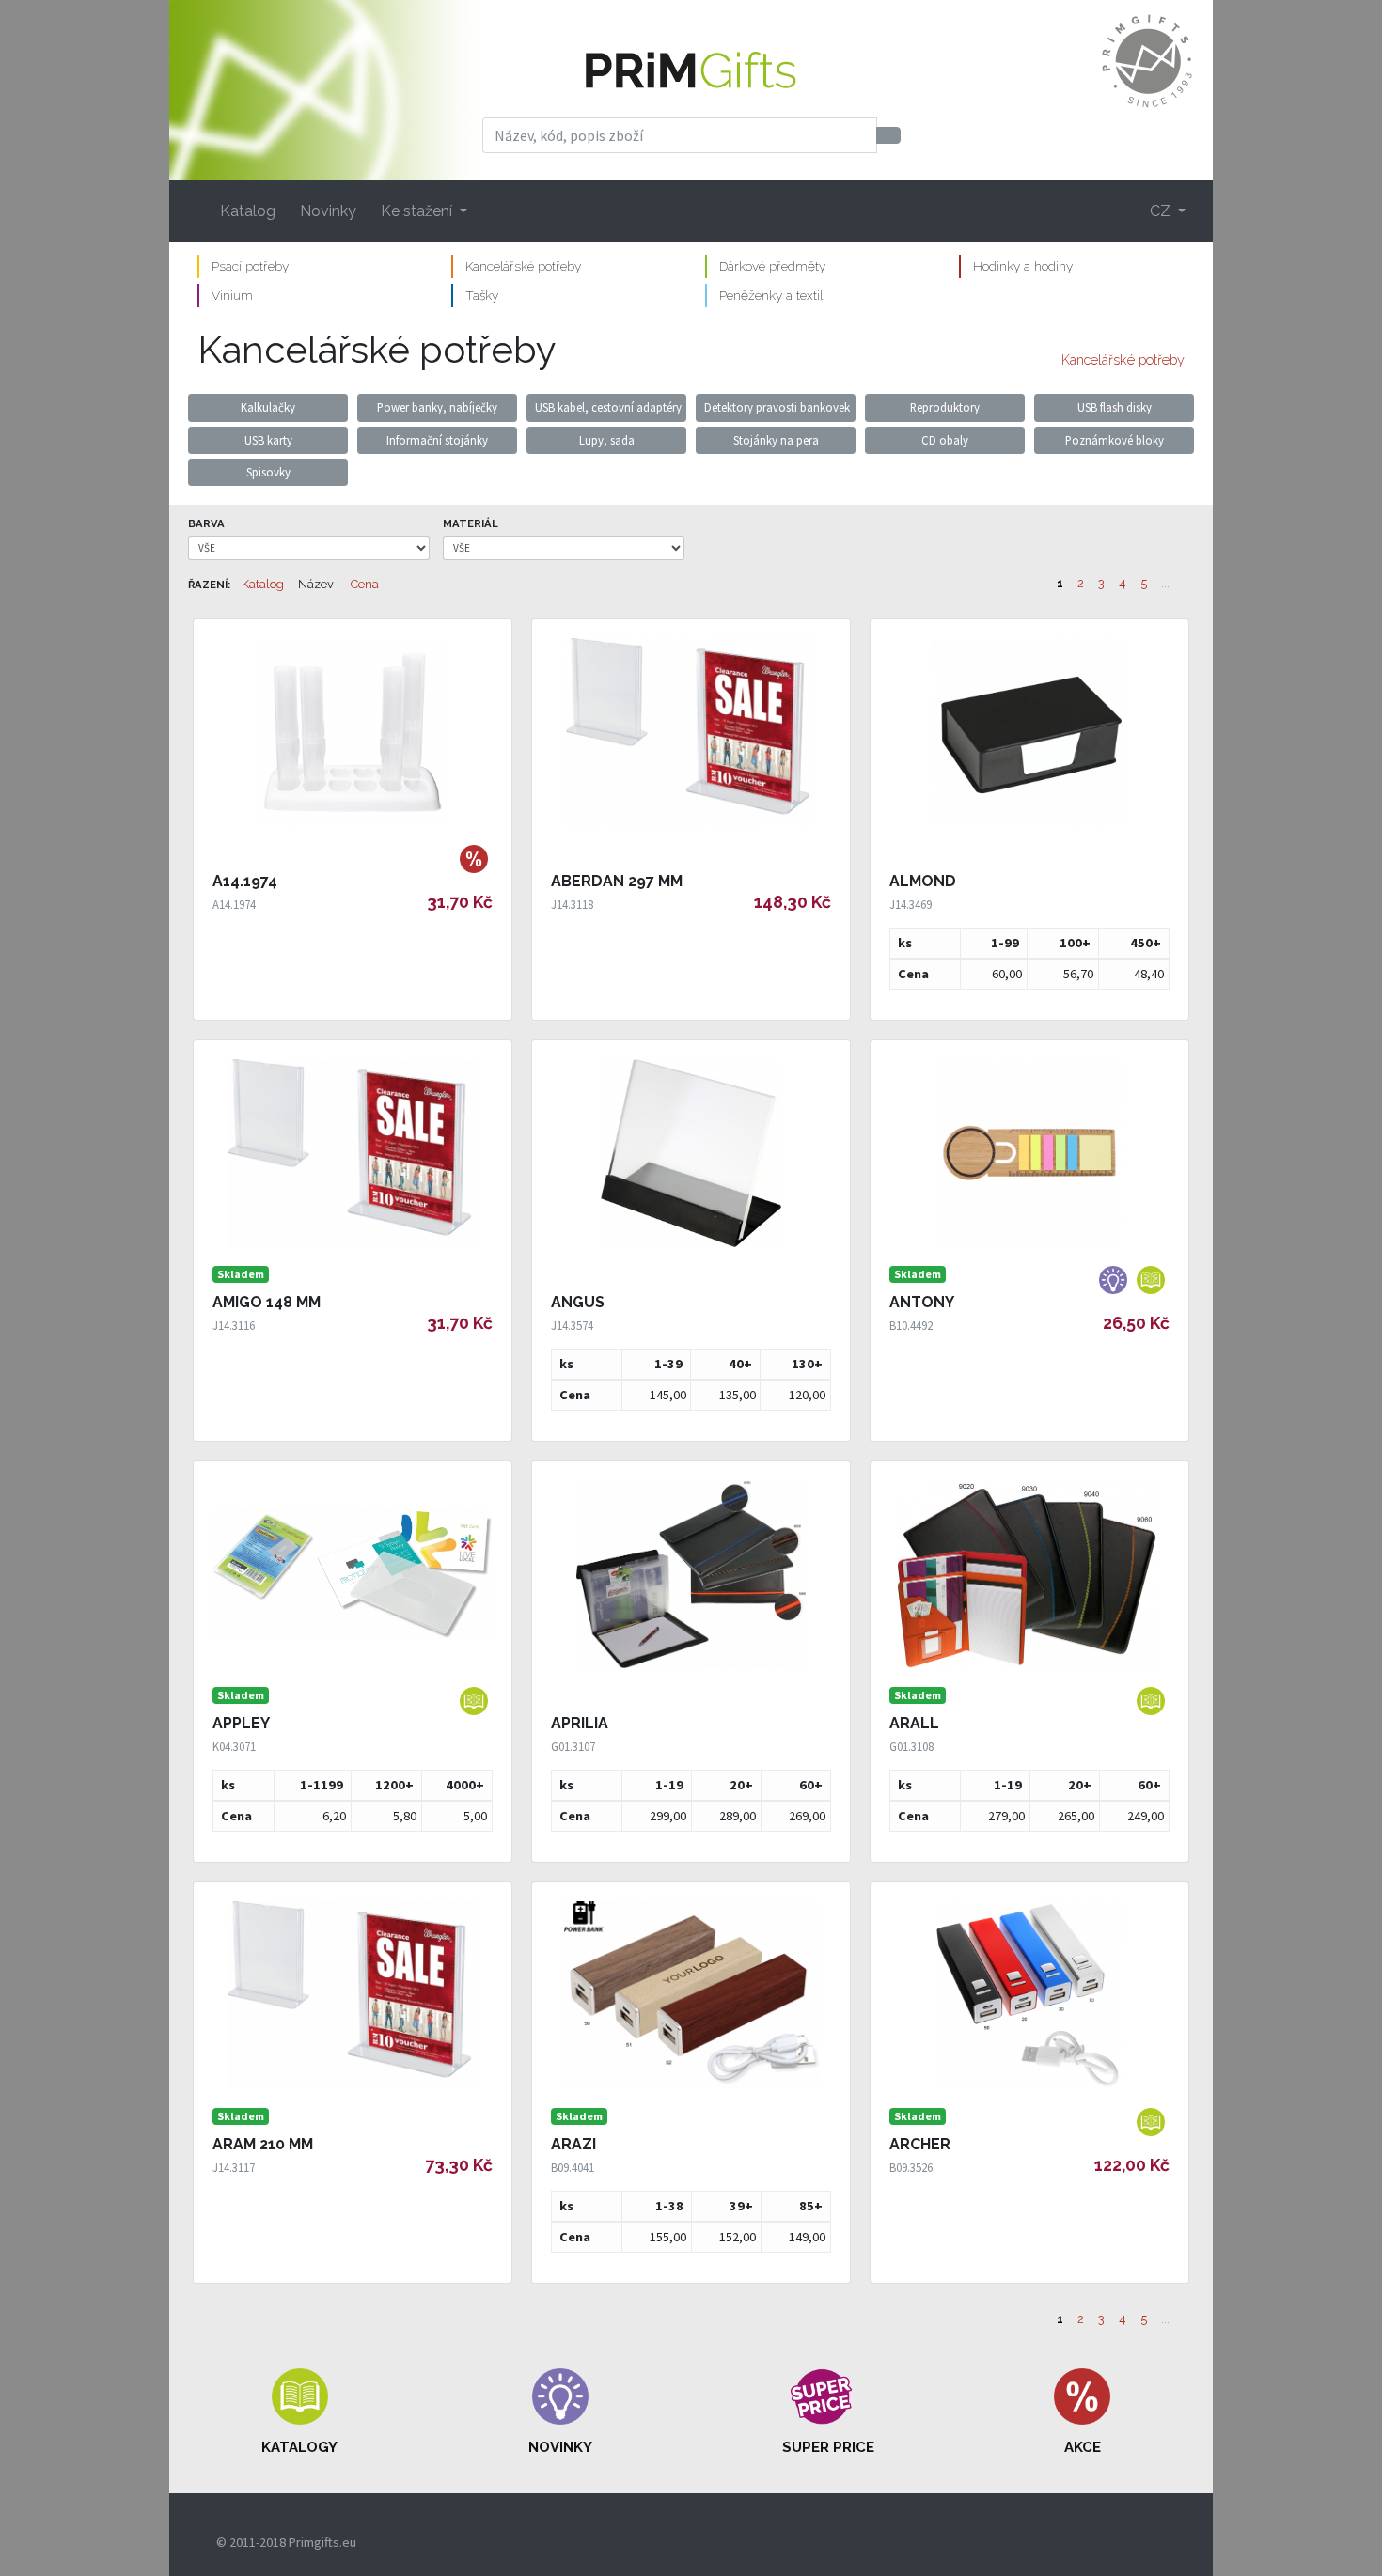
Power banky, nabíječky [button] (437, 407)
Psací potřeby (250, 266)
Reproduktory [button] (945, 407)
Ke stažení (418, 211)
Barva (206, 523)
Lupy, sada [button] (607, 440)
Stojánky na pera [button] (776, 440)
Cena (365, 584)
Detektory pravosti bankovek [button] (777, 407)
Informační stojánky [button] (437, 440)
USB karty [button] (268, 440)
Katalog (248, 211)
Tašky (482, 295)
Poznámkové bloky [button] (1115, 440)
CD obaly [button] (945, 440)
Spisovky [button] (268, 472)
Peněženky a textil (771, 295)
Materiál (471, 523)
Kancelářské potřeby (523, 266)
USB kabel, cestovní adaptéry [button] (608, 407)
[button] (300, 2412)
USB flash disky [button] (1115, 407)
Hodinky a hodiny (1023, 266)
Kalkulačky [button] (268, 407)
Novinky (328, 211)
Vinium (232, 295)
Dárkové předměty (772, 266)
